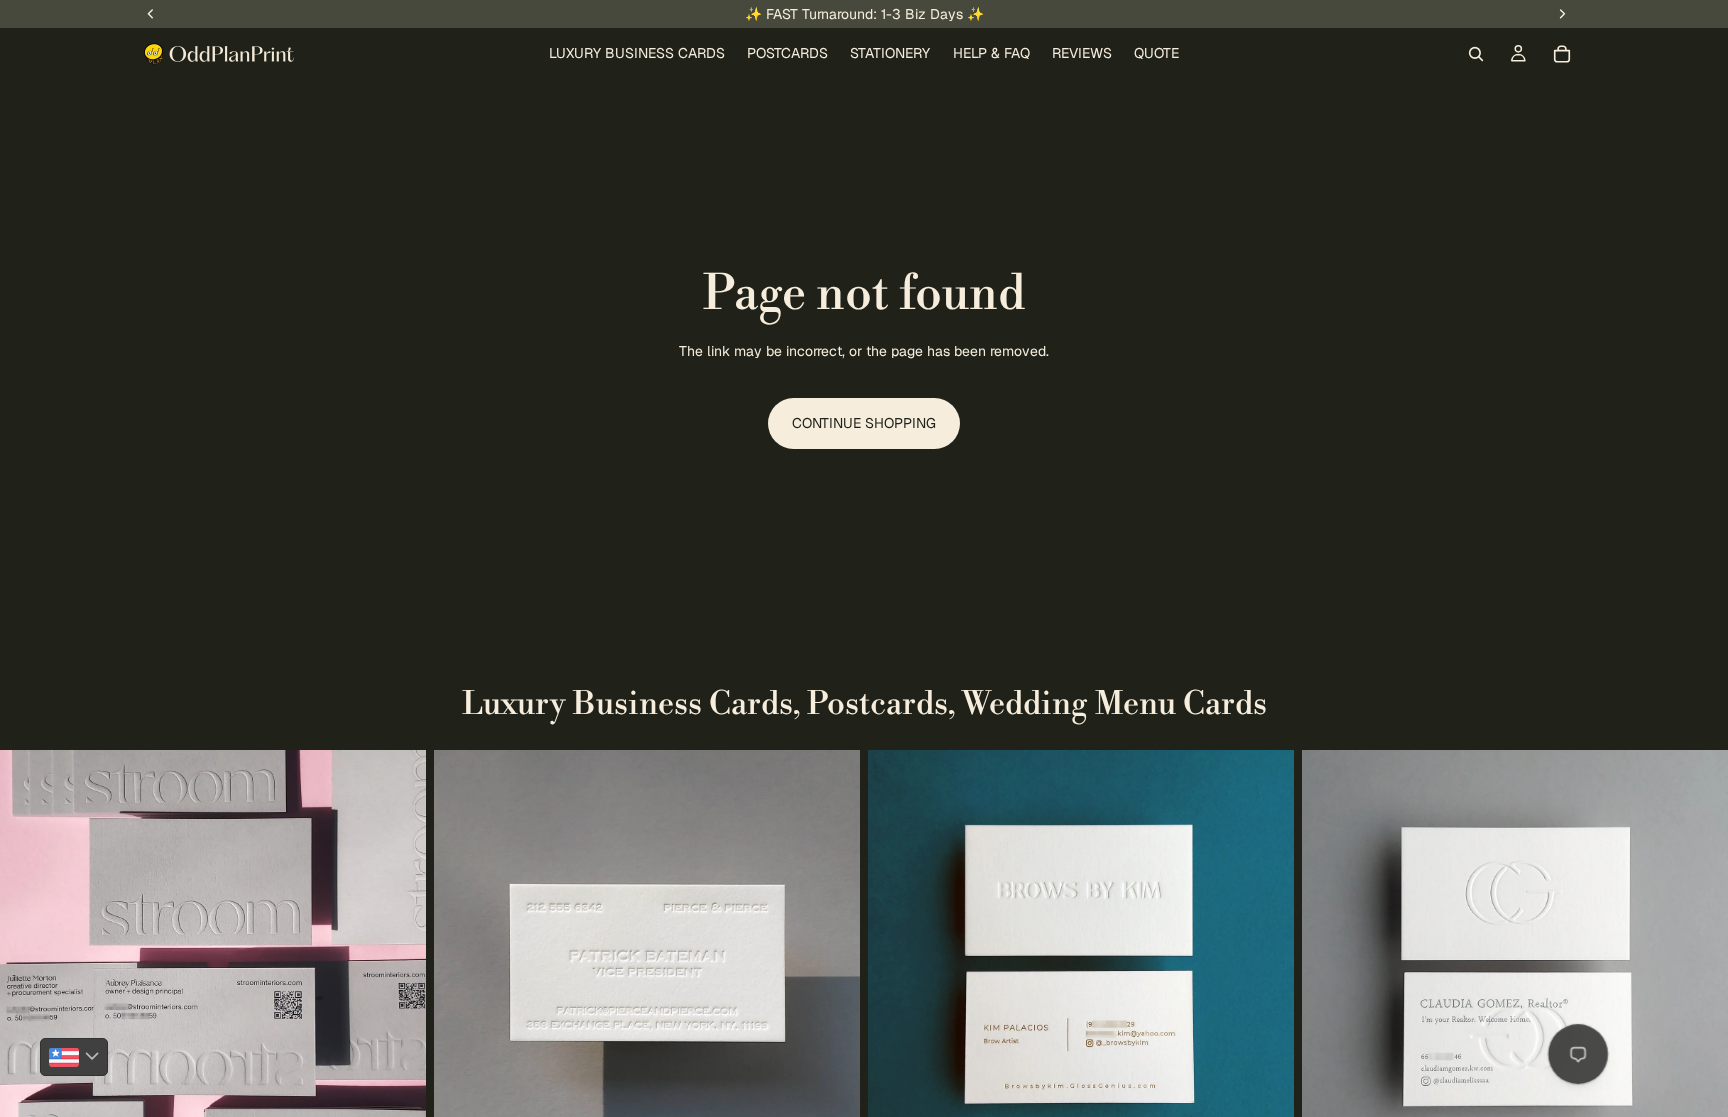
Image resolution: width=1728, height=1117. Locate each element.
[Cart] (1562, 54)
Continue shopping (864, 423)
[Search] (1476, 54)
